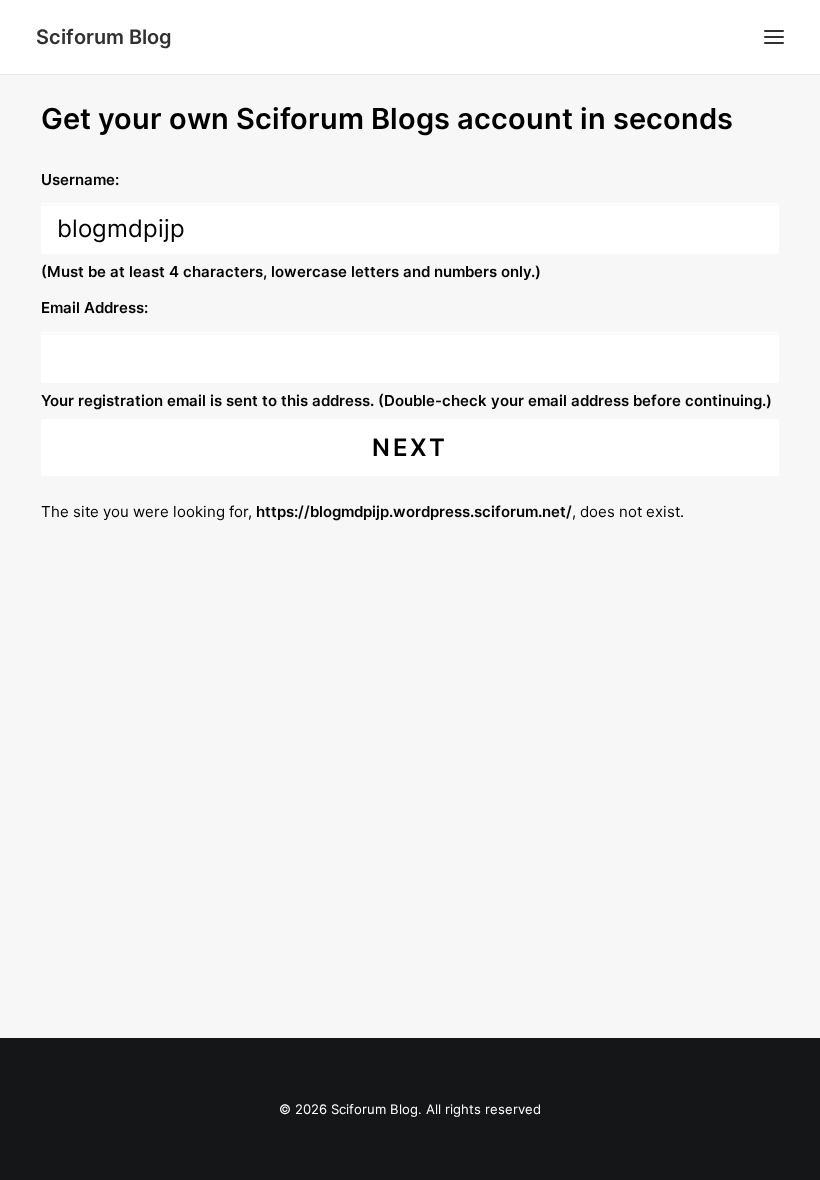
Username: (80, 179)
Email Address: (94, 307)
